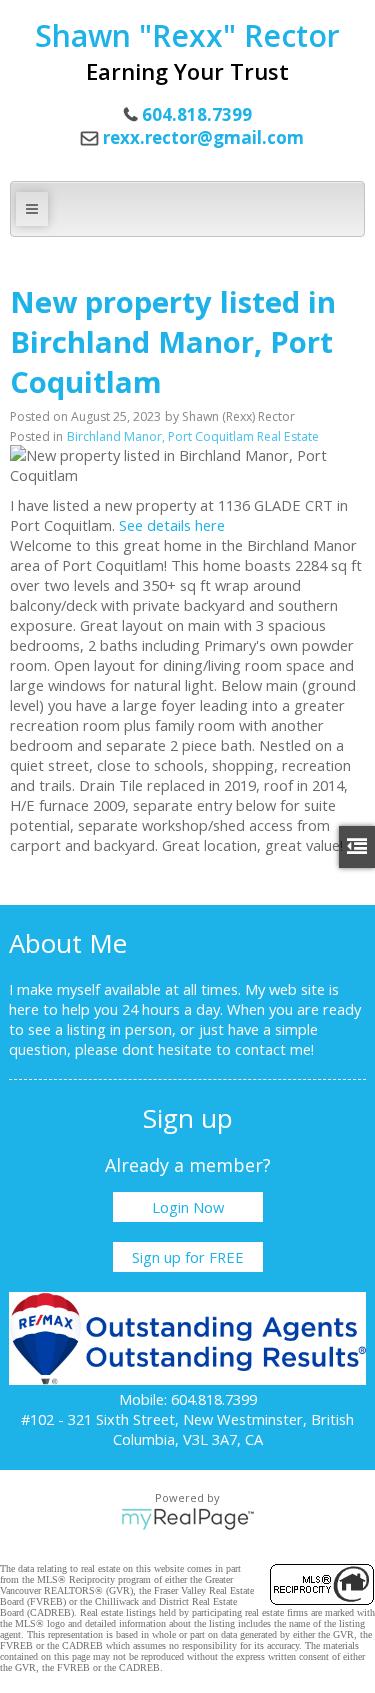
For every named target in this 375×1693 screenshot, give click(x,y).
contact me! (274, 1049)
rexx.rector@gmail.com (203, 137)
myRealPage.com (187, 1519)
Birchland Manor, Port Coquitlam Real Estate (193, 436)
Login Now (188, 1207)
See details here (172, 525)
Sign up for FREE (188, 1257)
